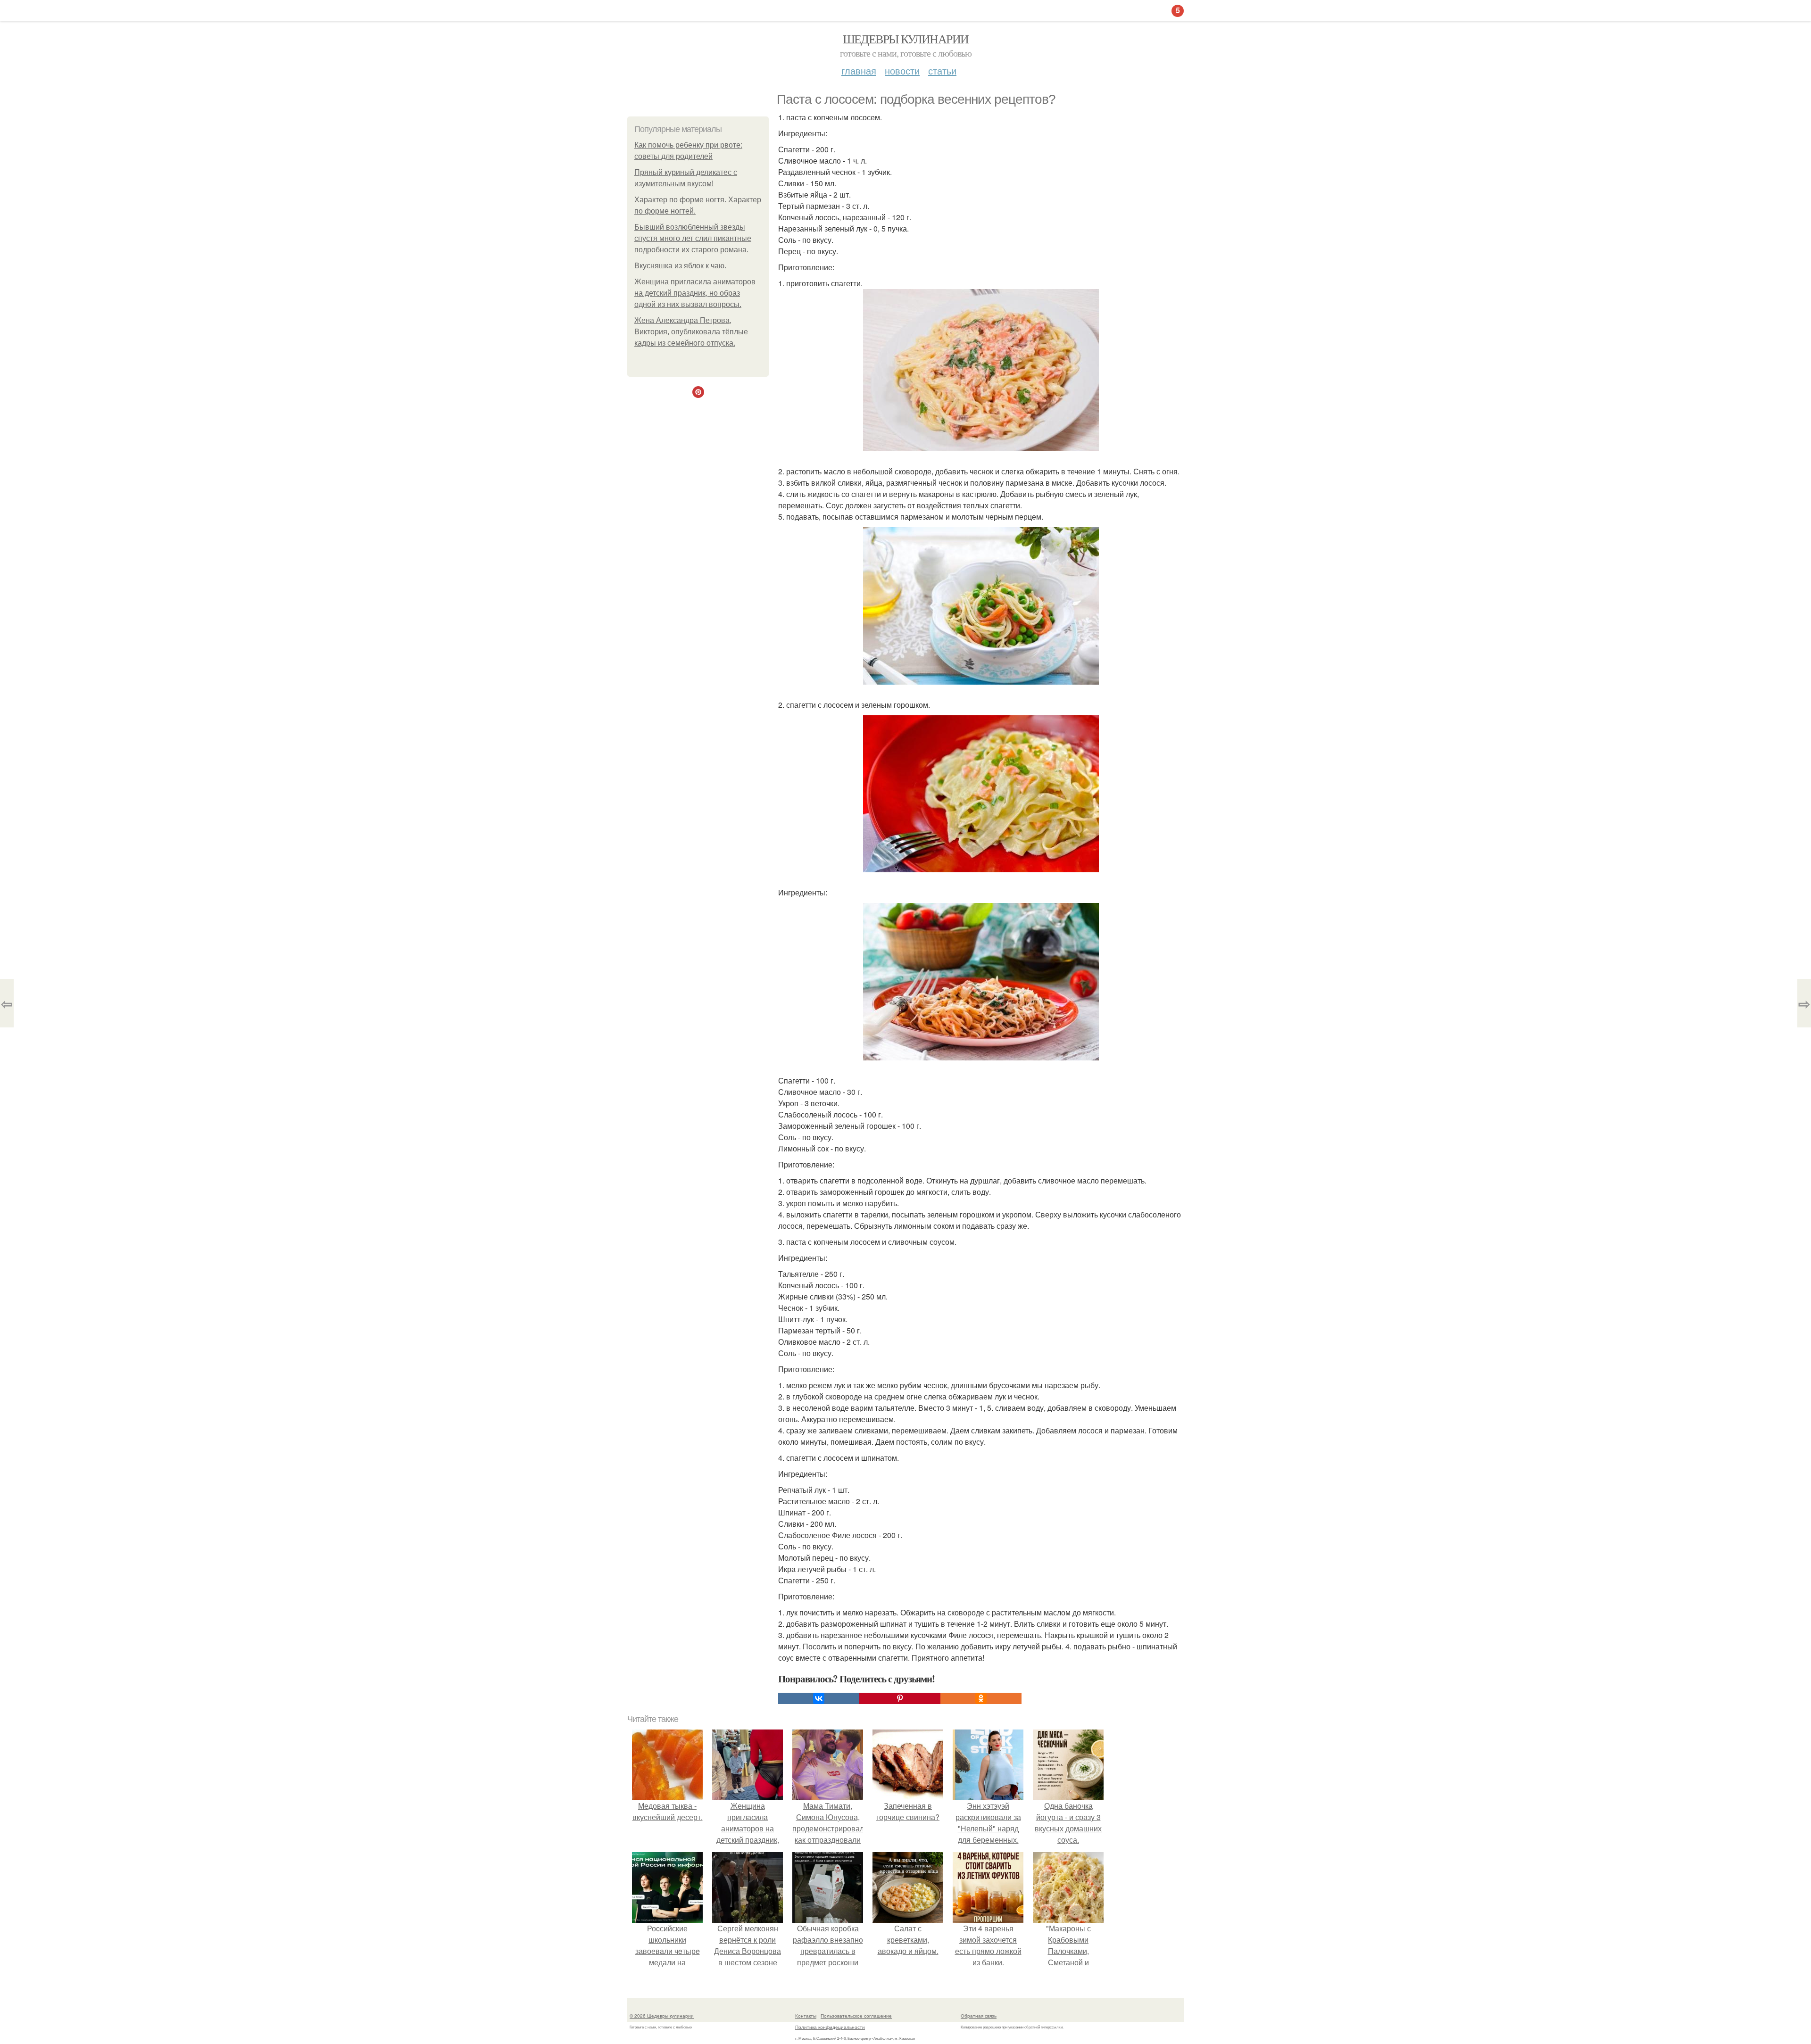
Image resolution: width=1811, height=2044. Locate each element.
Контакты (806, 2016)
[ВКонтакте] (819, 1698)
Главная (859, 70)
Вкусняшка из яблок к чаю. (680, 266)
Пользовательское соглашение (856, 2016)
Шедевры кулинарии (906, 39)
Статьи (942, 70)
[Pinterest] (900, 1698)
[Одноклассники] (981, 1698)
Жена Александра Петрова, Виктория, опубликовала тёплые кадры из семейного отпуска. (691, 332)
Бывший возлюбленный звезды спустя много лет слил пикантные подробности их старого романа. (693, 238)
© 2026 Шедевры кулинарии (662, 2016)
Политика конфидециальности (830, 2027)
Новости (902, 70)
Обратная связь (979, 2016)
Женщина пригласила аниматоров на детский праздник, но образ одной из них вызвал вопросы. (695, 293)
